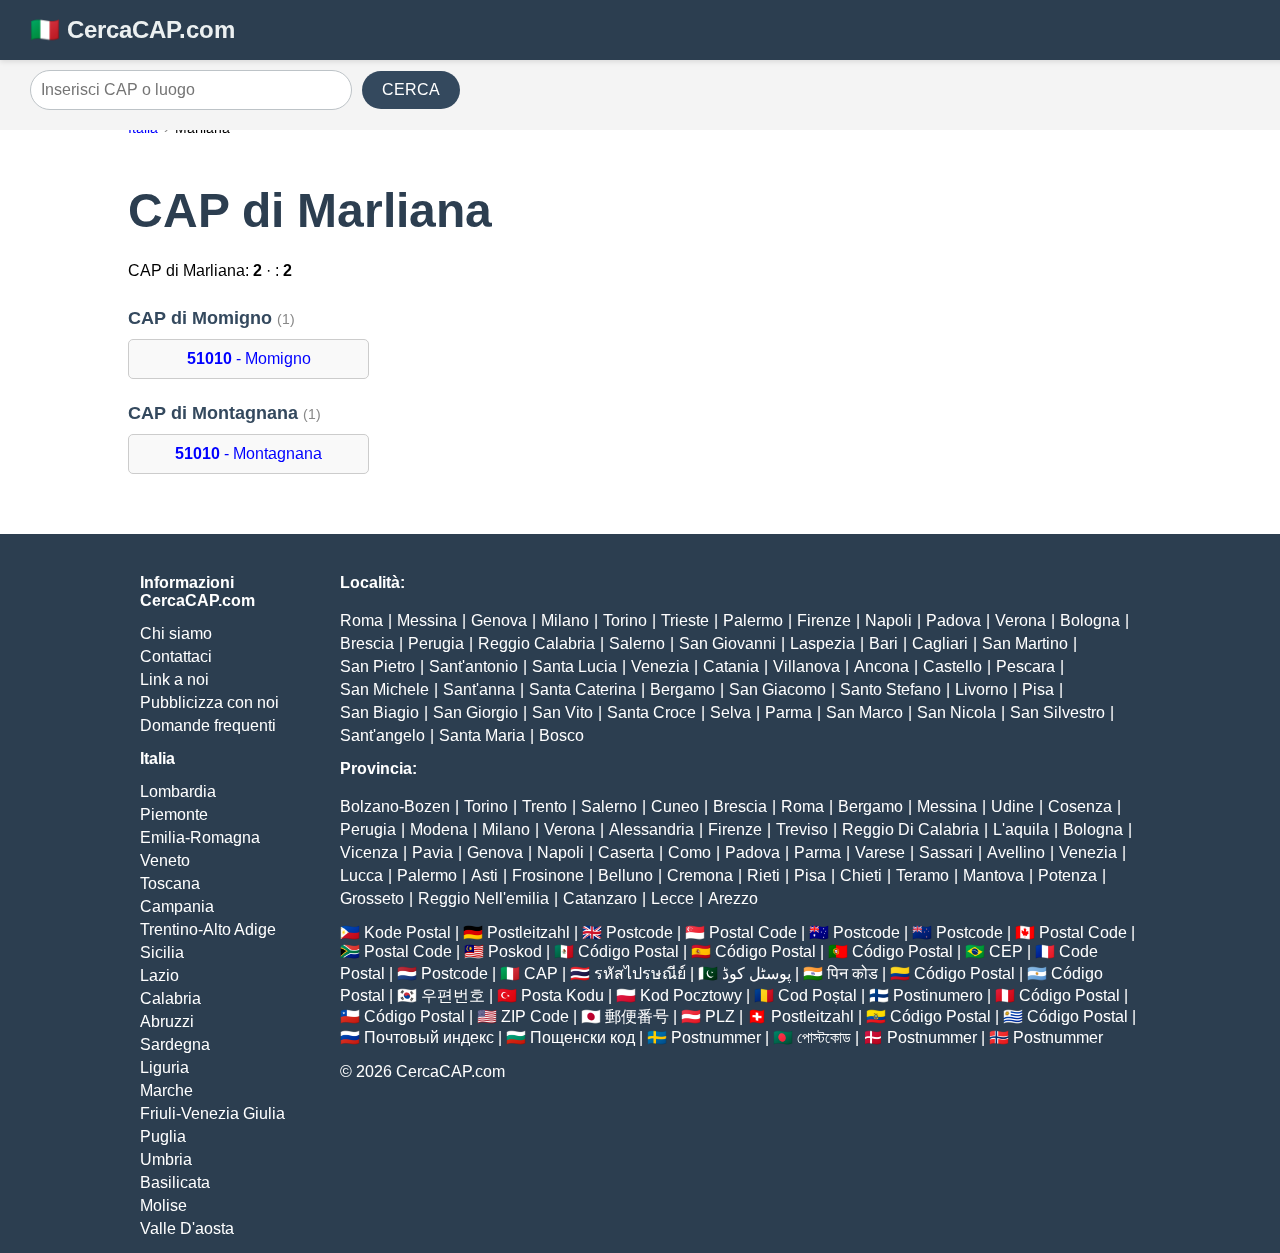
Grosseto (372, 898)
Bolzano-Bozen (395, 806)
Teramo (922, 875)
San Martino (1025, 643)
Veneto (165, 860)
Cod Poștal (817, 995)
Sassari (946, 852)
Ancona (881, 666)
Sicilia (162, 952)
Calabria (170, 998)
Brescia (367, 643)
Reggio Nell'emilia (483, 898)
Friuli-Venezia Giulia (212, 1113)
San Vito (562, 712)
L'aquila (1021, 829)
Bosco (561, 735)
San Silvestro (1057, 712)
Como (689, 852)
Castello (952, 666)
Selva (730, 712)
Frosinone (548, 875)
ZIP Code (535, 1016)
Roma (361, 620)
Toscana (170, 883)
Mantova (993, 875)
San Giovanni (727, 643)
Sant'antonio (473, 666)
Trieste (685, 620)
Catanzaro (600, 898)
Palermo (753, 620)
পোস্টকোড (824, 1037)
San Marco (864, 712)
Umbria (166, 1159)
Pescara (1025, 666)
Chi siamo (176, 633)
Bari (883, 643)
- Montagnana (248, 453)
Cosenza (1080, 806)
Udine (1012, 806)
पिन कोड (852, 973)
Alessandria (651, 829)
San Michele (384, 689)
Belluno (625, 875)
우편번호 (453, 995)
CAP (541, 973)
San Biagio (379, 712)
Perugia (436, 643)
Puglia (163, 1136)
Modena (439, 829)
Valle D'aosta (187, 1228)
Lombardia (178, 791)
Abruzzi (167, 1021)
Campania (177, 906)
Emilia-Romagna (200, 837)
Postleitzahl (528, 932)
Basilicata (175, 1182)
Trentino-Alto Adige (208, 929)
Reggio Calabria (536, 643)
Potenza (1067, 875)
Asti (484, 875)
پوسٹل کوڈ (756, 973)
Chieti (861, 875)
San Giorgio (475, 712)
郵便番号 (637, 1016)
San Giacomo (777, 689)
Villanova (806, 666)
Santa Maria (482, 735)
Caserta (626, 852)
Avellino (1016, 852)
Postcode (639, 932)
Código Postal (628, 951)
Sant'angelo (382, 735)
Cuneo (675, 806)
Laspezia (822, 643)
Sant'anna (479, 689)
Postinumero (938, 995)
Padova (953, 620)
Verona (1020, 620)
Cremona (700, 875)
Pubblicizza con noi (209, 702)
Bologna (1090, 620)
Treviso (802, 829)
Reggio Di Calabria (910, 829)
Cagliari (940, 643)
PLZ (720, 1016)
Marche (166, 1090)
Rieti (763, 875)
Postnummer (716, 1037)
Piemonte (174, 814)
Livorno (981, 689)
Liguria (164, 1067)
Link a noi (174, 679)
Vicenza (369, 852)
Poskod (515, 951)
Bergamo (682, 689)
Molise (163, 1205)
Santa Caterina (582, 689)
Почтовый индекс (429, 1037)
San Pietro (377, 666)
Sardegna (175, 1044)
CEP (1006, 951)
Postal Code (753, 932)
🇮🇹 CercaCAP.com (132, 29)
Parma (788, 712)
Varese (880, 852)
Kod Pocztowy (691, 995)
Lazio (159, 975)
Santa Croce (651, 712)
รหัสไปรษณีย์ (640, 973)
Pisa (1038, 689)
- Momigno (249, 358)
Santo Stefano (890, 689)
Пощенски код (582, 1037)
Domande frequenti (208, 725)
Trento (544, 806)
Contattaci (176, 656)
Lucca (361, 875)
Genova (499, 620)
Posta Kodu (562, 995)
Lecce (672, 898)
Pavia (432, 852)
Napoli (888, 620)
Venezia (660, 666)
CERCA (411, 89)
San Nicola (956, 712)
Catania (731, 666)
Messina (427, 620)
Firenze (824, 620)
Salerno (637, 643)
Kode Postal (407, 932)
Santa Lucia (574, 666)
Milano (565, 620)
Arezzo (733, 898)
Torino (625, 620)
